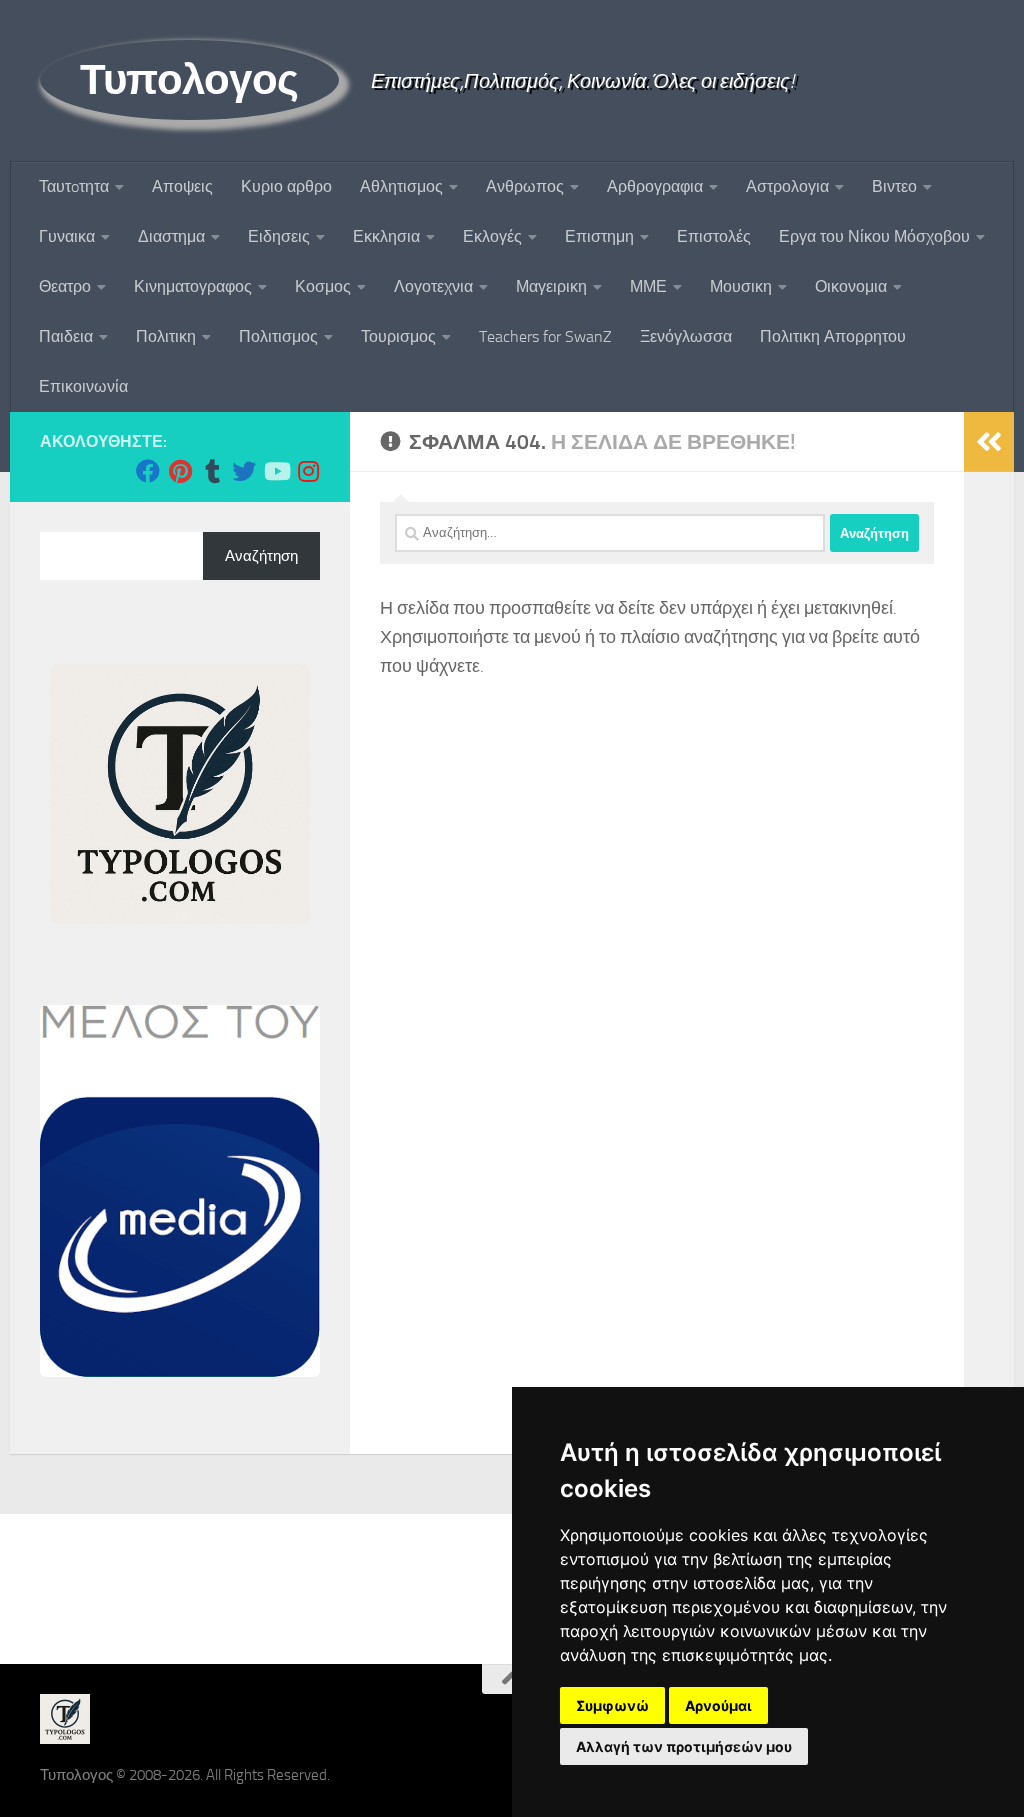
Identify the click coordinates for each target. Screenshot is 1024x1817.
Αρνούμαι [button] (718, 1705)
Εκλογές (492, 236)
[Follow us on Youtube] (276, 471)
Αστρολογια (787, 186)
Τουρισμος (398, 336)
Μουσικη (741, 286)
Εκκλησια (386, 236)
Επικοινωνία (83, 386)
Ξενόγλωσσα (686, 336)
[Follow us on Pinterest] (180, 471)
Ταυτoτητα (74, 186)
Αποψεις (182, 186)
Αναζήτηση (261, 556)
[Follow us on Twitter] (244, 471)
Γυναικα (67, 236)
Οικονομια (851, 286)
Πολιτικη (166, 336)
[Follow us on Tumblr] (212, 471)
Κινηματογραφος (193, 286)
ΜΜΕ (648, 286)
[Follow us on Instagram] (308, 471)
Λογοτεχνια (433, 286)
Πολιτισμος (278, 336)
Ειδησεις (279, 236)
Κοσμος (323, 286)
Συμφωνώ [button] (612, 1705)
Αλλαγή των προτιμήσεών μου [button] (684, 1746)
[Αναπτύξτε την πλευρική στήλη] (989, 442)
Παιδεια (66, 336)
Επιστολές (714, 236)
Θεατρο (65, 286)
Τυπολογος (189, 80)
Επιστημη (599, 236)
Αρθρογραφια (655, 186)
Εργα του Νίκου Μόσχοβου (874, 236)
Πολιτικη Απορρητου (833, 336)
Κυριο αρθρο (286, 186)
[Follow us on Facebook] (148, 471)
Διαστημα (171, 236)
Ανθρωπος (525, 186)
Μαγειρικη (551, 286)
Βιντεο (894, 186)
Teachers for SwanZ (545, 336)
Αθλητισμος (401, 186)
